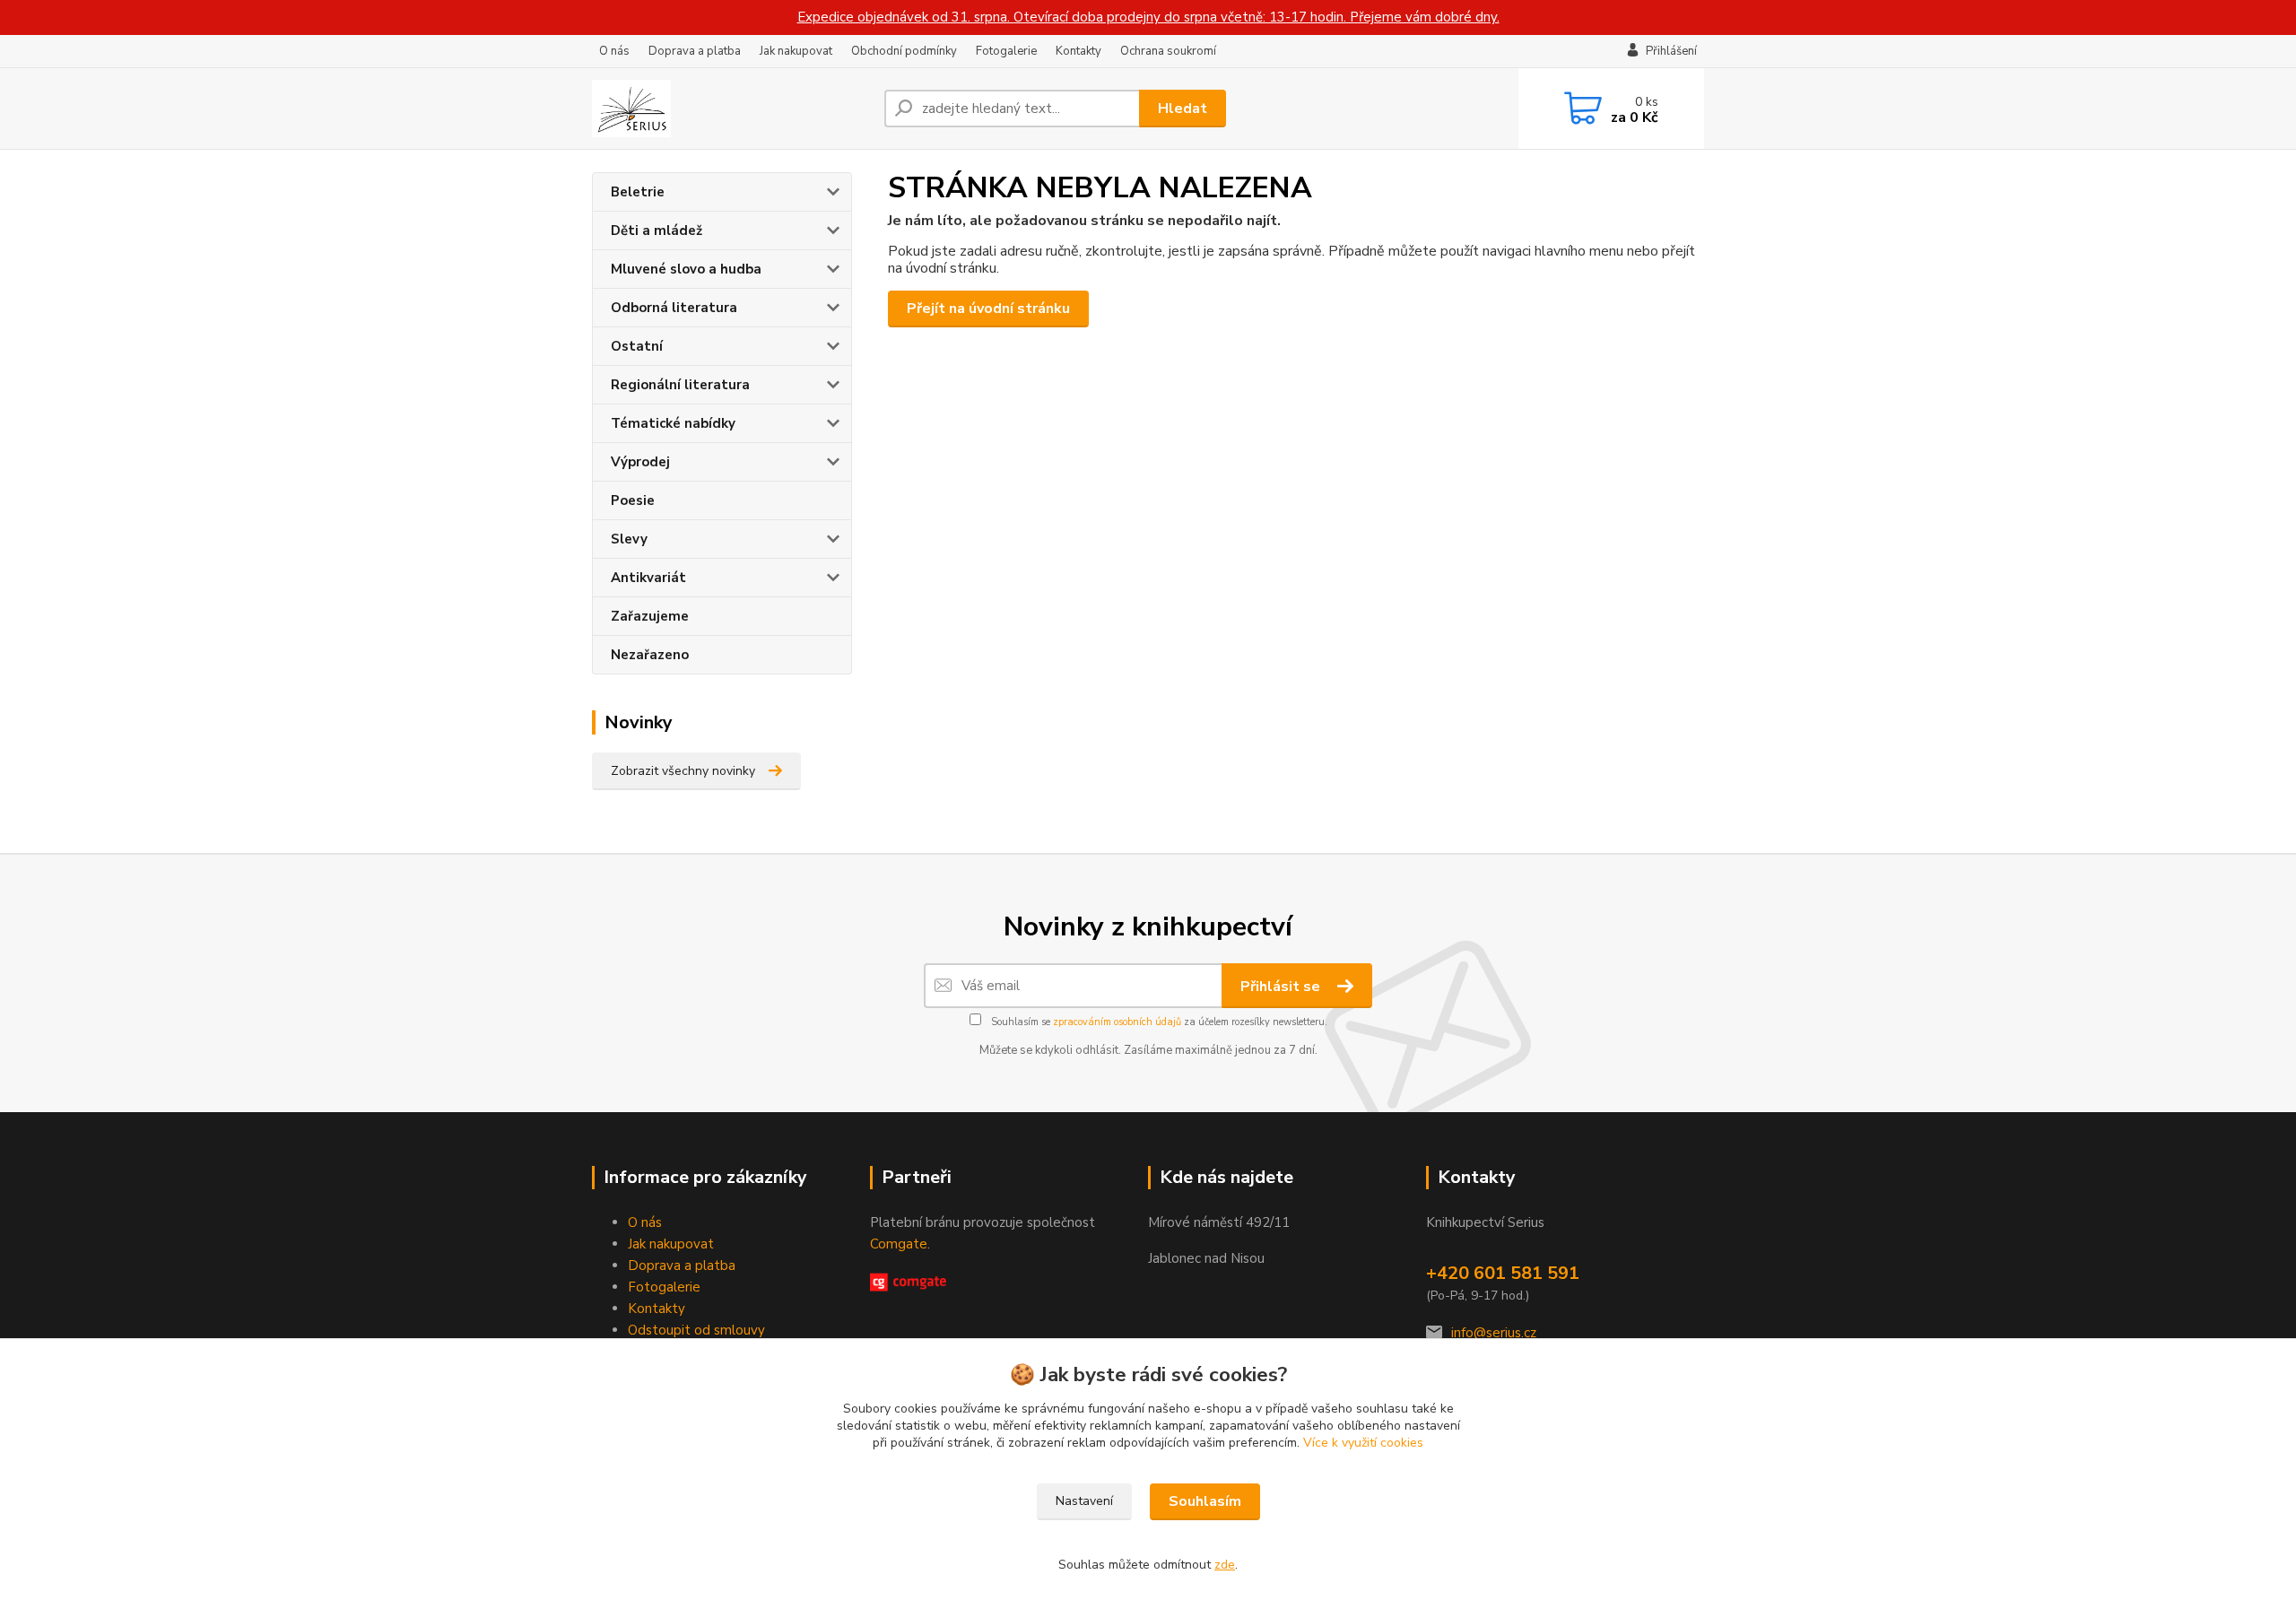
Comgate (899, 1244)
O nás (614, 51)
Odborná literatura (674, 308)
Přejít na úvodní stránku (988, 309)
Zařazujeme (650, 616)
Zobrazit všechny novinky (683, 771)
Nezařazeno (650, 655)
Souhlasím (1205, 1501)
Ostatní (637, 346)
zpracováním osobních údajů (1117, 1022)
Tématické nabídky (673, 423)
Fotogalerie (1006, 51)
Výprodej (640, 462)
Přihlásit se (1282, 987)
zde (1225, 1565)
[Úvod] (731, 109)
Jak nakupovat (796, 51)
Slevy (629, 539)
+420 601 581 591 (1503, 1273)
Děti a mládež (657, 230)
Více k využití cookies (1363, 1443)
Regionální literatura (680, 385)
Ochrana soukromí (1168, 51)
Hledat (1183, 109)
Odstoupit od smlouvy (696, 1330)
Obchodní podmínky (904, 51)
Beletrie (638, 192)
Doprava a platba (695, 51)
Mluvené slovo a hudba (686, 269)
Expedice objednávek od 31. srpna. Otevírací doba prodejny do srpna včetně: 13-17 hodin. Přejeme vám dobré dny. (1148, 17)
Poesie (633, 500)
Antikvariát (648, 578)
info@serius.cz (1494, 1333)
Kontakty (1078, 51)
